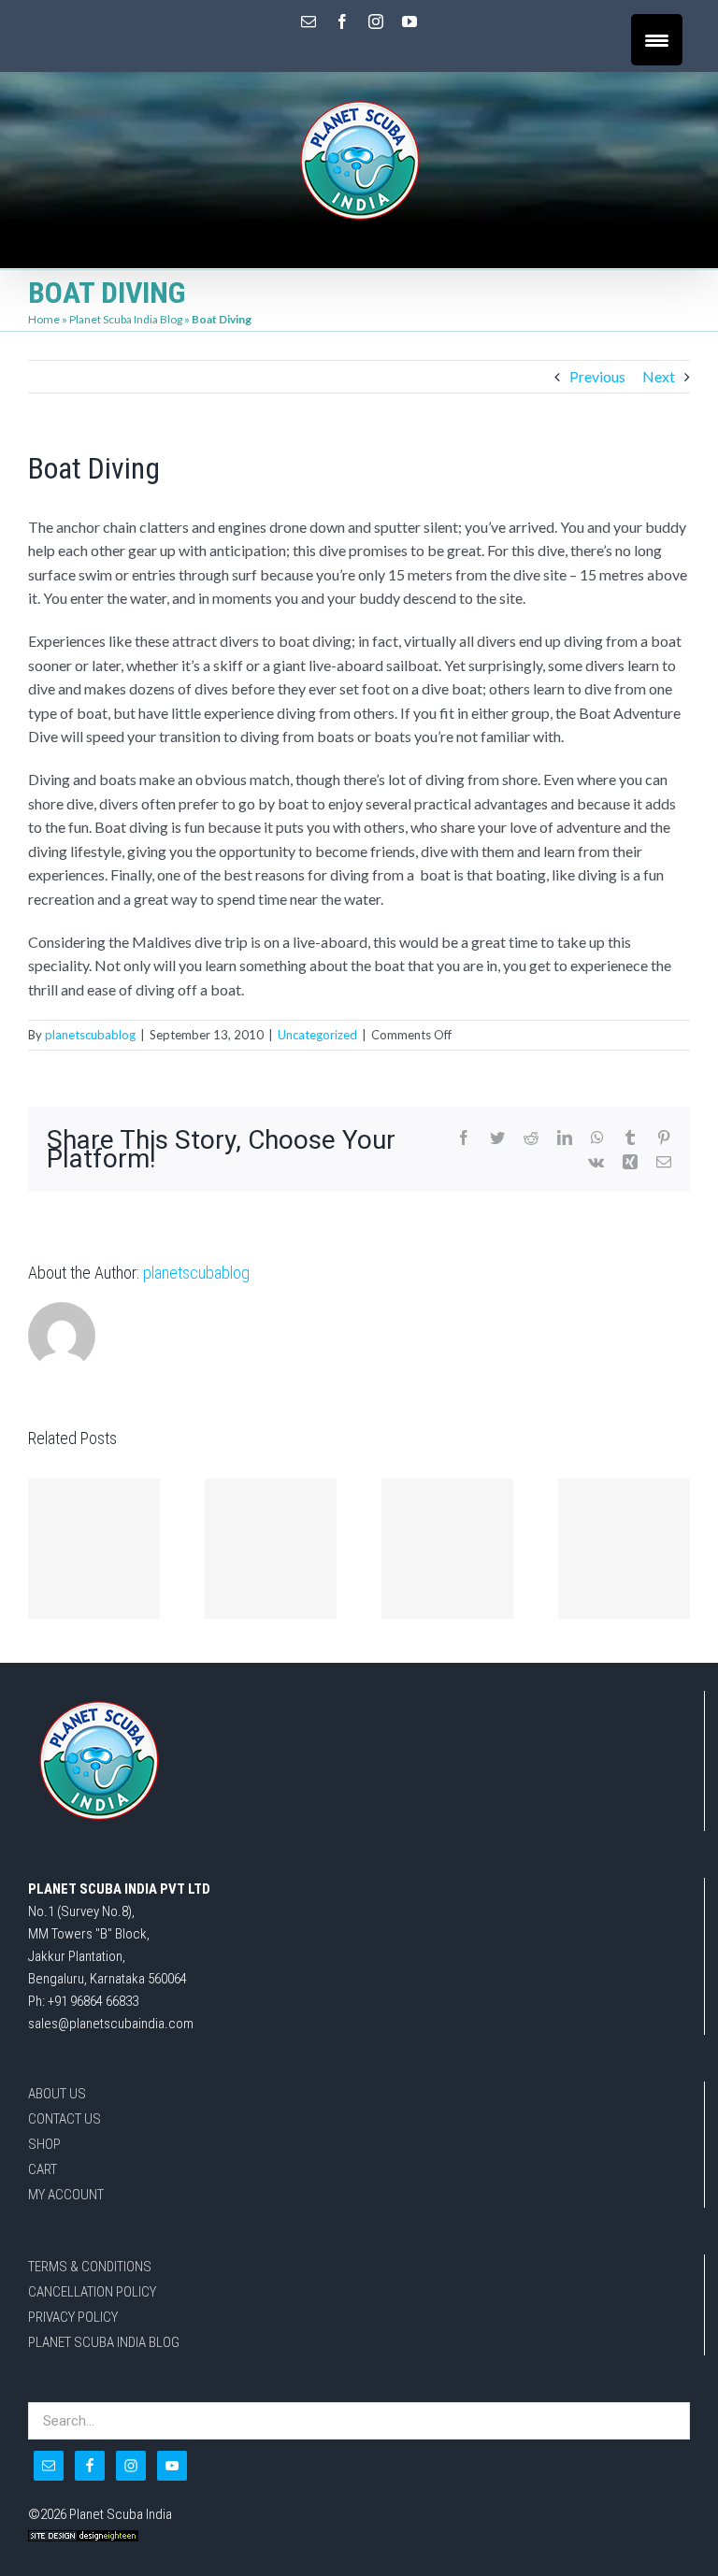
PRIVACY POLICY (73, 2317)
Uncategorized (317, 1035)
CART (43, 2169)
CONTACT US (65, 2119)
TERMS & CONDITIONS (90, 2267)
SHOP (44, 2144)
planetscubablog (90, 1035)
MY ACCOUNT (66, 2195)
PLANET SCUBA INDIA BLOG (104, 2342)
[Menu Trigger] (657, 40)
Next (659, 376)
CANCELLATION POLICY (92, 2292)
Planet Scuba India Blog (126, 319)
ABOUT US (57, 2094)
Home (44, 319)
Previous (597, 376)
